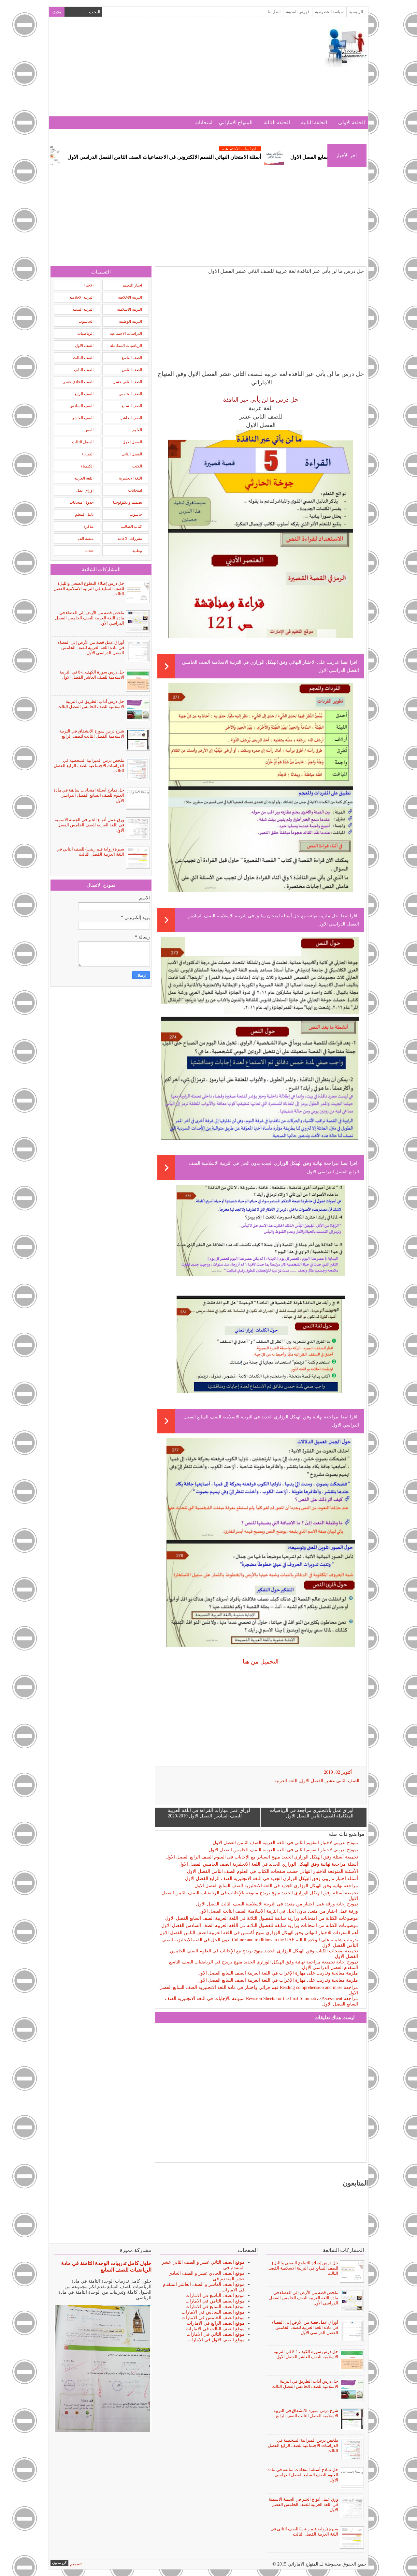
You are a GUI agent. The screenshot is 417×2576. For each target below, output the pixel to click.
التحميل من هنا (261, 1662)
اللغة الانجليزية (130, 478)
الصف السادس (81, 406)
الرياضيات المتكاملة (126, 346)
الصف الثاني (84, 370)
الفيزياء (87, 454)
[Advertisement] (169, 71)
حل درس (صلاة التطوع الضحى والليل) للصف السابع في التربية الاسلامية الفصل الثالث (89, 589)
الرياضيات (85, 333)
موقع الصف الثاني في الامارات (216, 2334)
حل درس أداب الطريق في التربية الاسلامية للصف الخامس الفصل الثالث (91, 704)
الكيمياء (87, 466)
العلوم (137, 430)
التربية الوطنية (130, 321)
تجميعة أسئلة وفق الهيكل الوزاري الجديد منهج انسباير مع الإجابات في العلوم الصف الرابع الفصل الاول (262, 1857)
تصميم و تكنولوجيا (128, 502)
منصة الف (86, 539)
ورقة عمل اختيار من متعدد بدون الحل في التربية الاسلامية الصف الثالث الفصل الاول (278, 1911)
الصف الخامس (130, 394)
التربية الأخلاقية (130, 297)
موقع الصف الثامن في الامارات (215, 2301)
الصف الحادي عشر (78, 382)
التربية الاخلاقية (81, 297)
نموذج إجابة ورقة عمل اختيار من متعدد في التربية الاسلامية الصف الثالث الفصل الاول (277, 1904)
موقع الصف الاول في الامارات (216, 2340)
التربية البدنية (83, 309)
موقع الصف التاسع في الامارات (215, 2295)
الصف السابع (132, 406)
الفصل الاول (312, 1781)
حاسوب (136, 514)
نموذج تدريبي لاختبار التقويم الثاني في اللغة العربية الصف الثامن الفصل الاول (285, 1843)
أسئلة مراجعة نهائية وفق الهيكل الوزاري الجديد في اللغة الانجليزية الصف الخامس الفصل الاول (268, 1864)
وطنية (137, 551)
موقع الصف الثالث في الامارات (215, 2329)
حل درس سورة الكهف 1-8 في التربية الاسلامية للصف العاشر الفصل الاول (92, 675)
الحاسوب (86, 321)
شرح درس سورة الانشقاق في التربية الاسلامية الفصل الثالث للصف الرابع (92, 734)
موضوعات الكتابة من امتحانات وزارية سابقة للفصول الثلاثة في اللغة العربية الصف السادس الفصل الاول (260, 1925)
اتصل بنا (274, 12)
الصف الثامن (132, 370)
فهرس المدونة (298, 12)
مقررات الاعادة (130, 539)
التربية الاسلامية (129, 309)
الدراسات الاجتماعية (108, 149)
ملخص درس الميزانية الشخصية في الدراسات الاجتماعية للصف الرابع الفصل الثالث (89, 766)
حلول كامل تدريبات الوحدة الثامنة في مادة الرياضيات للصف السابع (106, 2266)
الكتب (137, 466)
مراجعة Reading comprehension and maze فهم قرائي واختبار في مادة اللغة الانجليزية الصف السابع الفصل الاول (259, 1990)
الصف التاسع (132, 358)
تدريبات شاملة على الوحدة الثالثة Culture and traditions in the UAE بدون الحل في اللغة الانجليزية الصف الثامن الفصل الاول (260, 1943)
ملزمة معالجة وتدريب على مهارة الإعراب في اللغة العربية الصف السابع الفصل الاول (278, 1973)
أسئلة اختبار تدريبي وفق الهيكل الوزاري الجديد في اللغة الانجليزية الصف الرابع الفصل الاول (272, 1879)
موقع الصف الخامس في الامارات (213, 2318)
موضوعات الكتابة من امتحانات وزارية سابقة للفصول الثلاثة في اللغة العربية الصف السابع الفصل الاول (262, 1918)
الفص (89, 430)
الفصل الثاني (132, 454)
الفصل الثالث (83, 442)
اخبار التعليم (132, 285)
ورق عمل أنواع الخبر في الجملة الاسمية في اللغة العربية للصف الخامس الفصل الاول (89, 825)
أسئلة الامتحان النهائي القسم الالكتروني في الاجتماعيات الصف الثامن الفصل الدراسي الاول (255, 157)
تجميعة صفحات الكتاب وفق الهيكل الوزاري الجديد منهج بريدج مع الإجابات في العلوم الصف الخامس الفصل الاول (264, 1954)
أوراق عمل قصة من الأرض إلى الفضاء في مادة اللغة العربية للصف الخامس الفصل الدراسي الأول (91, 648)
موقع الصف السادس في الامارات (213, 2312)
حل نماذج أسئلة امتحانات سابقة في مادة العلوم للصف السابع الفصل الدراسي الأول (89, 795)
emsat (89, 551)
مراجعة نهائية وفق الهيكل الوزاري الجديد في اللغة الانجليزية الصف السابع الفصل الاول (276, 1886)
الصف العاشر (131, 418)
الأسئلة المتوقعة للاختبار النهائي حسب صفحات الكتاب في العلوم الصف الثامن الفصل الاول (273, 1871)
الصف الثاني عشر (343, 1781)
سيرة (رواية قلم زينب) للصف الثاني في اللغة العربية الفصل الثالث (90, 852)
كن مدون (59, 2563)
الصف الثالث (83, 358)
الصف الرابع (84, 394)
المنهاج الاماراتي (236, 123)
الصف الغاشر (83, 418)
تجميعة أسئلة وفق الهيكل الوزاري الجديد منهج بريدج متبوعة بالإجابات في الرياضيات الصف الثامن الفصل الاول (260, 1896)
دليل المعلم (84, 514)
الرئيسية (356, 12)
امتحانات (203, 123)
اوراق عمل (85, 490)
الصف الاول (84, 346)
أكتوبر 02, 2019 (338, 1772)
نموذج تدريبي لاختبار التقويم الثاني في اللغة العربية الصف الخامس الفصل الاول (283, 1850)
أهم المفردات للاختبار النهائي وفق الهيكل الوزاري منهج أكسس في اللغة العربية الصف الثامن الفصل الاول (259, 1933)
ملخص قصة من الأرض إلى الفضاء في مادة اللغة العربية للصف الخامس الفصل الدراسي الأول (90, 618)
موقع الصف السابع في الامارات (215, 2307)
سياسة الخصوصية (329, 12)
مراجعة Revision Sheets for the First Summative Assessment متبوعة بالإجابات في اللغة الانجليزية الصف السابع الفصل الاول (261, 2001)
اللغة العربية (286, 1781)
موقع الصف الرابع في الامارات (216, 2323)
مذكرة (88, 526)
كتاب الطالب (131, 526)
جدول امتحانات (81, 502)
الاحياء (88, 285)
